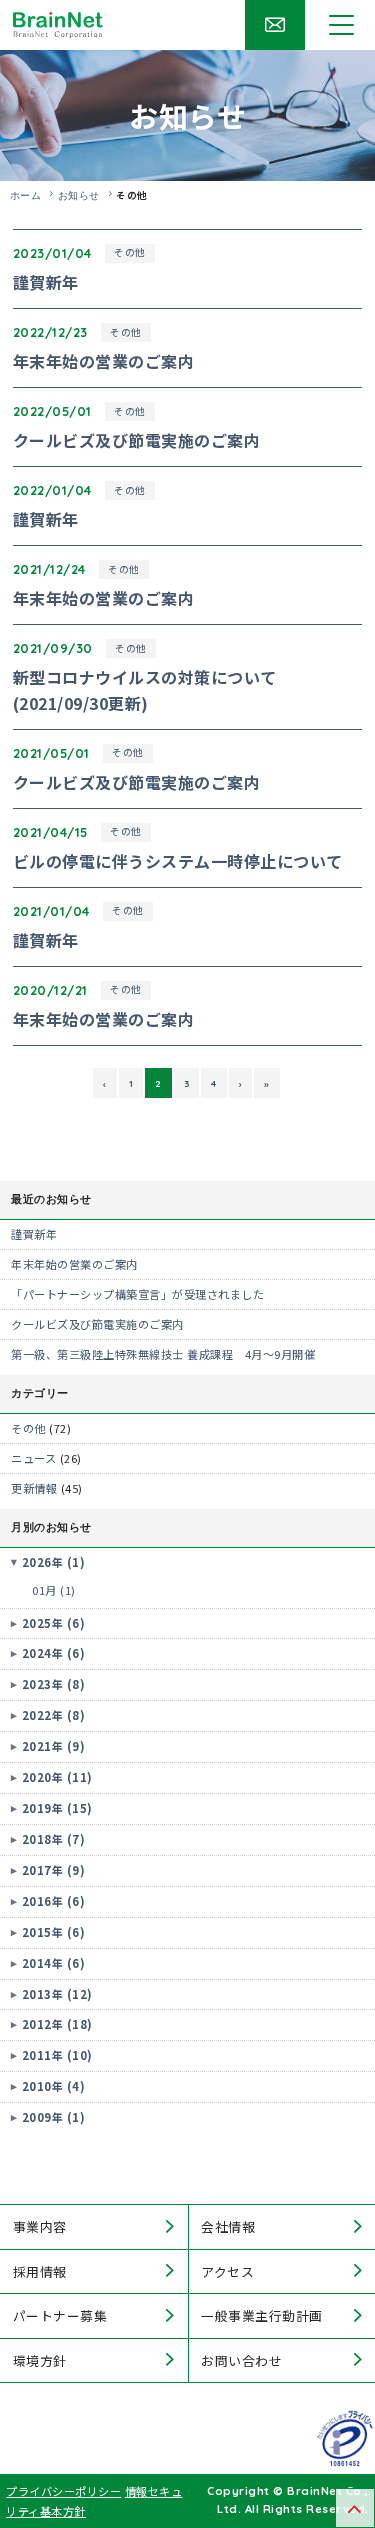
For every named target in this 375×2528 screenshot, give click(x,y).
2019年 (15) (57, 1808)
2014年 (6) (54, 1963)
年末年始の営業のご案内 (104, 361)
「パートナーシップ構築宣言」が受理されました (137, 1294)
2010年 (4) (54, 2086)
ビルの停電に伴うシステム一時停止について (178, 861)
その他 (130, 252)
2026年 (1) (54, 1562)
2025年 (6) (54, 1623)
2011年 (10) (57, 2055)
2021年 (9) (54, 1746)
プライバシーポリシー (63, 2491)
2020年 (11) (57, 1777)
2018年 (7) (54, 1839)
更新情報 (34, 1488)
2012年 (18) (57, 2024)
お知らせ (79, 195)
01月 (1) (54, 1590)
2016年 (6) (54, 1901)
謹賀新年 (46, 282)
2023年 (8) (54, 1684)
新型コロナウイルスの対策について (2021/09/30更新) (145, 690)
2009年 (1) (54, 2117)
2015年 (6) (54, 1932)
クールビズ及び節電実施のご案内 (137, 440)
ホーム (26, 195)
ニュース (33, 1458)
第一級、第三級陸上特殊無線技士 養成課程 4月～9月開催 (163, 1354)
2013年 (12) (57, 1994)
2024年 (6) (54, 1653)
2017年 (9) (54, 1870)
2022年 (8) (54, 1715)
